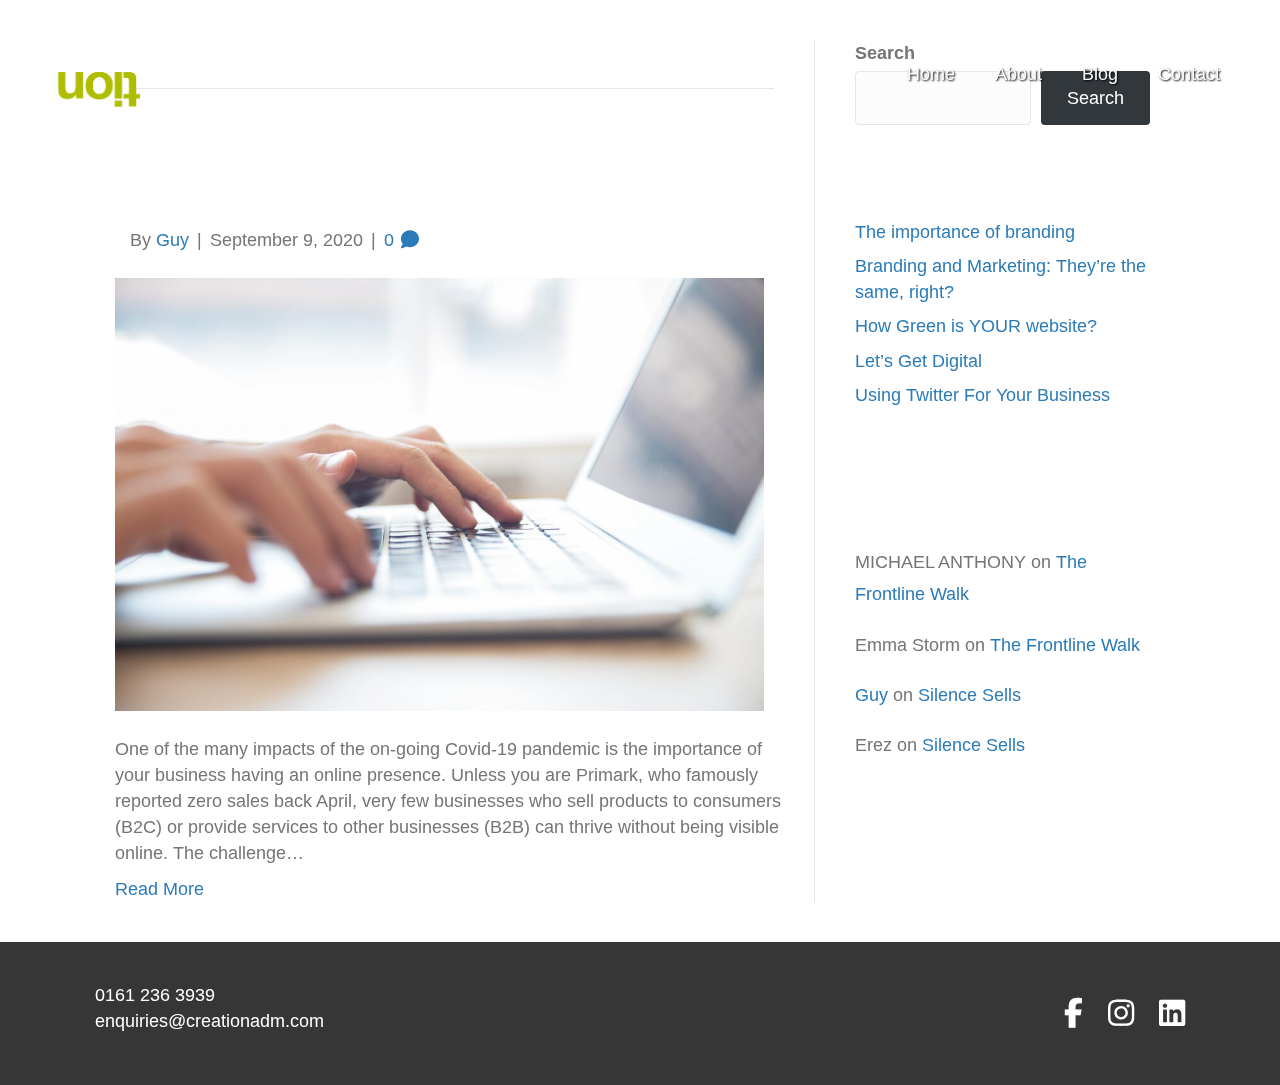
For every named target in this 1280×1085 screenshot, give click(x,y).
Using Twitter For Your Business (982, 395)
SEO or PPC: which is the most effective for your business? (406, 173)
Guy (871, 695)
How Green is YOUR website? (976, 326)
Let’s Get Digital (918, 361)
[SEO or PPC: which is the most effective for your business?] (439, 493)
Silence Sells (969, 695)
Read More (159, 889)
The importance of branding (965, 232)
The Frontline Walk (1065, 645)
